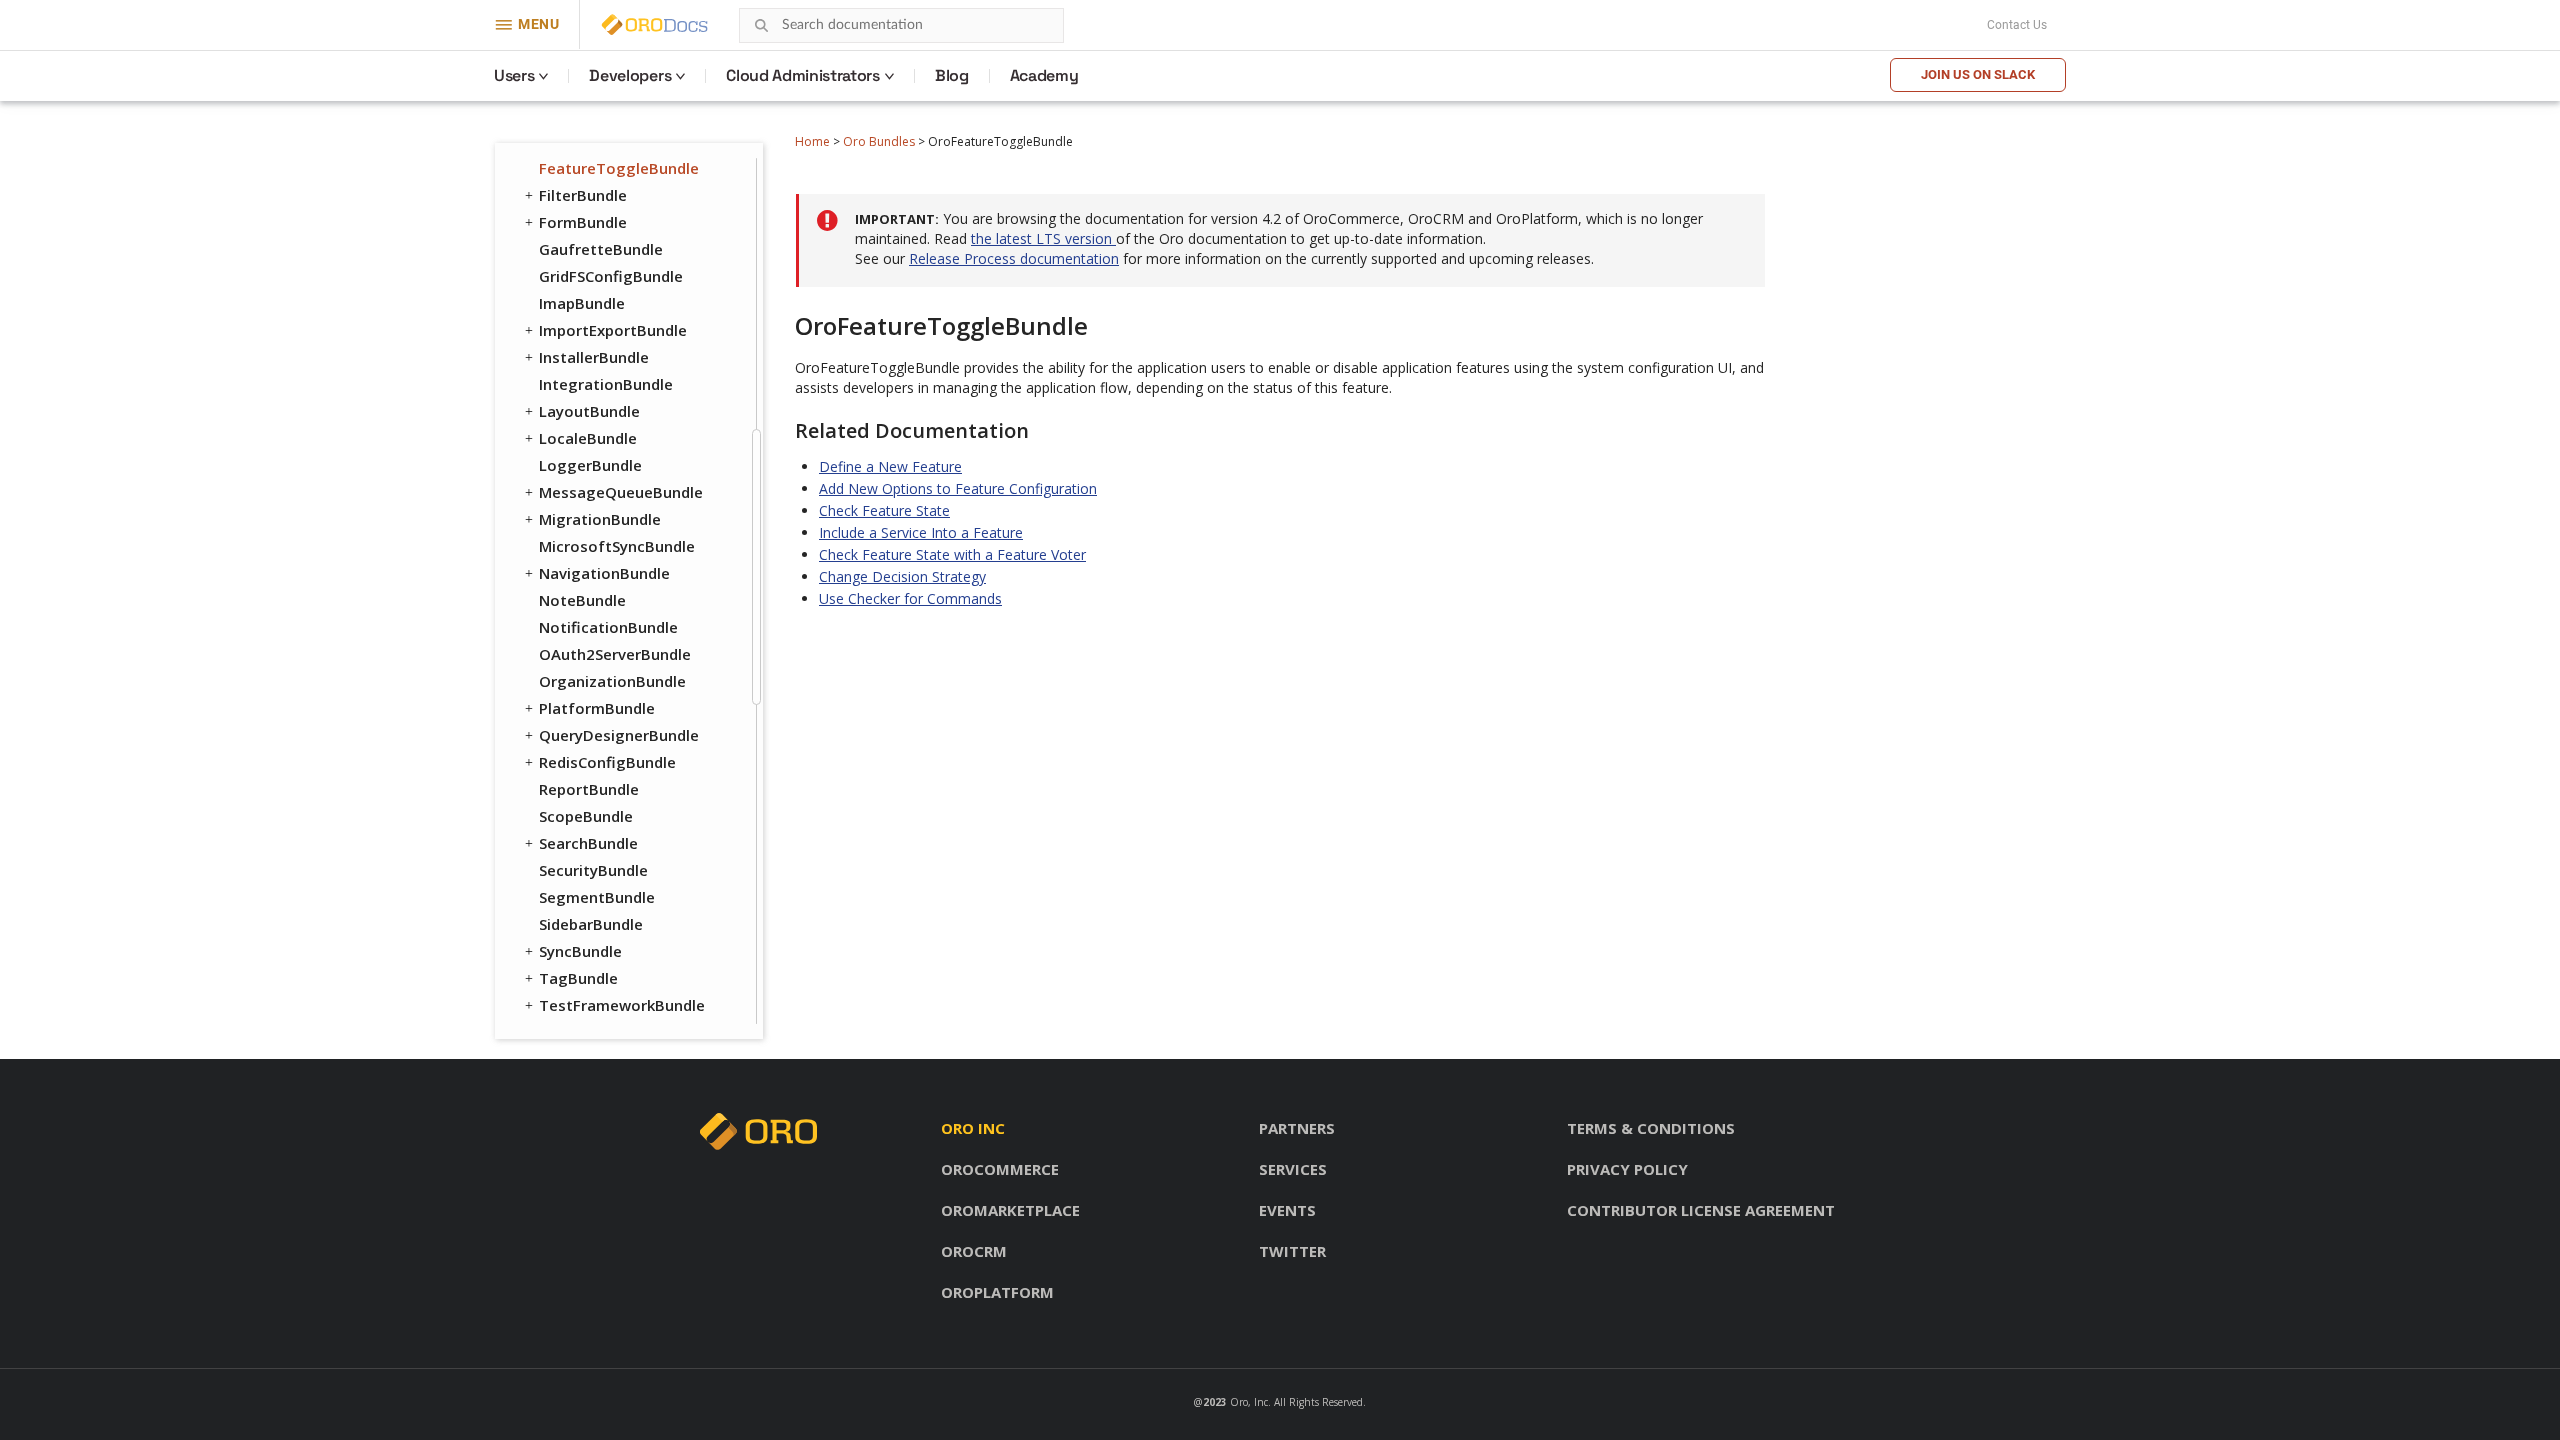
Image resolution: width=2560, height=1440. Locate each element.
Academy (1044, 75)
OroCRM (974, 1251)
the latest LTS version (1043, 238)
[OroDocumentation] (686, 25)
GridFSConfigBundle (611, 276)
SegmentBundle (597, 897)
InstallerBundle (594, 357)
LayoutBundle (589, 411)
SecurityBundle (593, 870)
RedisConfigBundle (607, 762)
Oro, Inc (1249, 1402)
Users (514, 75)
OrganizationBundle (612, 681)
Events (1287, 1210)
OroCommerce (1000, 1169)
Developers (630, 75)
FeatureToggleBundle (619, 168)
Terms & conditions (1651, 1128)
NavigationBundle (604, 573)
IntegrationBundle (606, 384)
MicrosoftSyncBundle (617, 546)
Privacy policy (1627, 1169)
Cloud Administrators (803, 75)
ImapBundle (582, 303)
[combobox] (901, 25)
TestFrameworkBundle (622, 1005)
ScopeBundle (586, 816)
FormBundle (583, 222)
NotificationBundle (608, 627)
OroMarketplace (1010, 1210)
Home (812, 141)
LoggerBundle (590, 465)
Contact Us (2017, 25)
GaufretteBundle (601, 249)
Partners (1297, 1128)
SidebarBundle (591, 924)
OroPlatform (997, 1292)
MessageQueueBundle (621, 492)
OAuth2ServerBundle (615, 654)
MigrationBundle (600, 519)
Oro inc (973, 1128)
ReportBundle (589, 789)
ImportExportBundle (613, 330)
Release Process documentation (1014, 258)
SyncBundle (580, 951)
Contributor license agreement (1701, 1210)
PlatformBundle (597, 708)
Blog (952, 75)
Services (1293, 1169)
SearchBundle (588, 843)
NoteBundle (582, 600)
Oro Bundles (879, 141)
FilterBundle (583, 195)
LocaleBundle (588, 438)
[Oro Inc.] (632, 25)
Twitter (1292, 1251)
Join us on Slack (1978, 74)
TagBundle (578, 978)
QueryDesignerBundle (619, 735)
